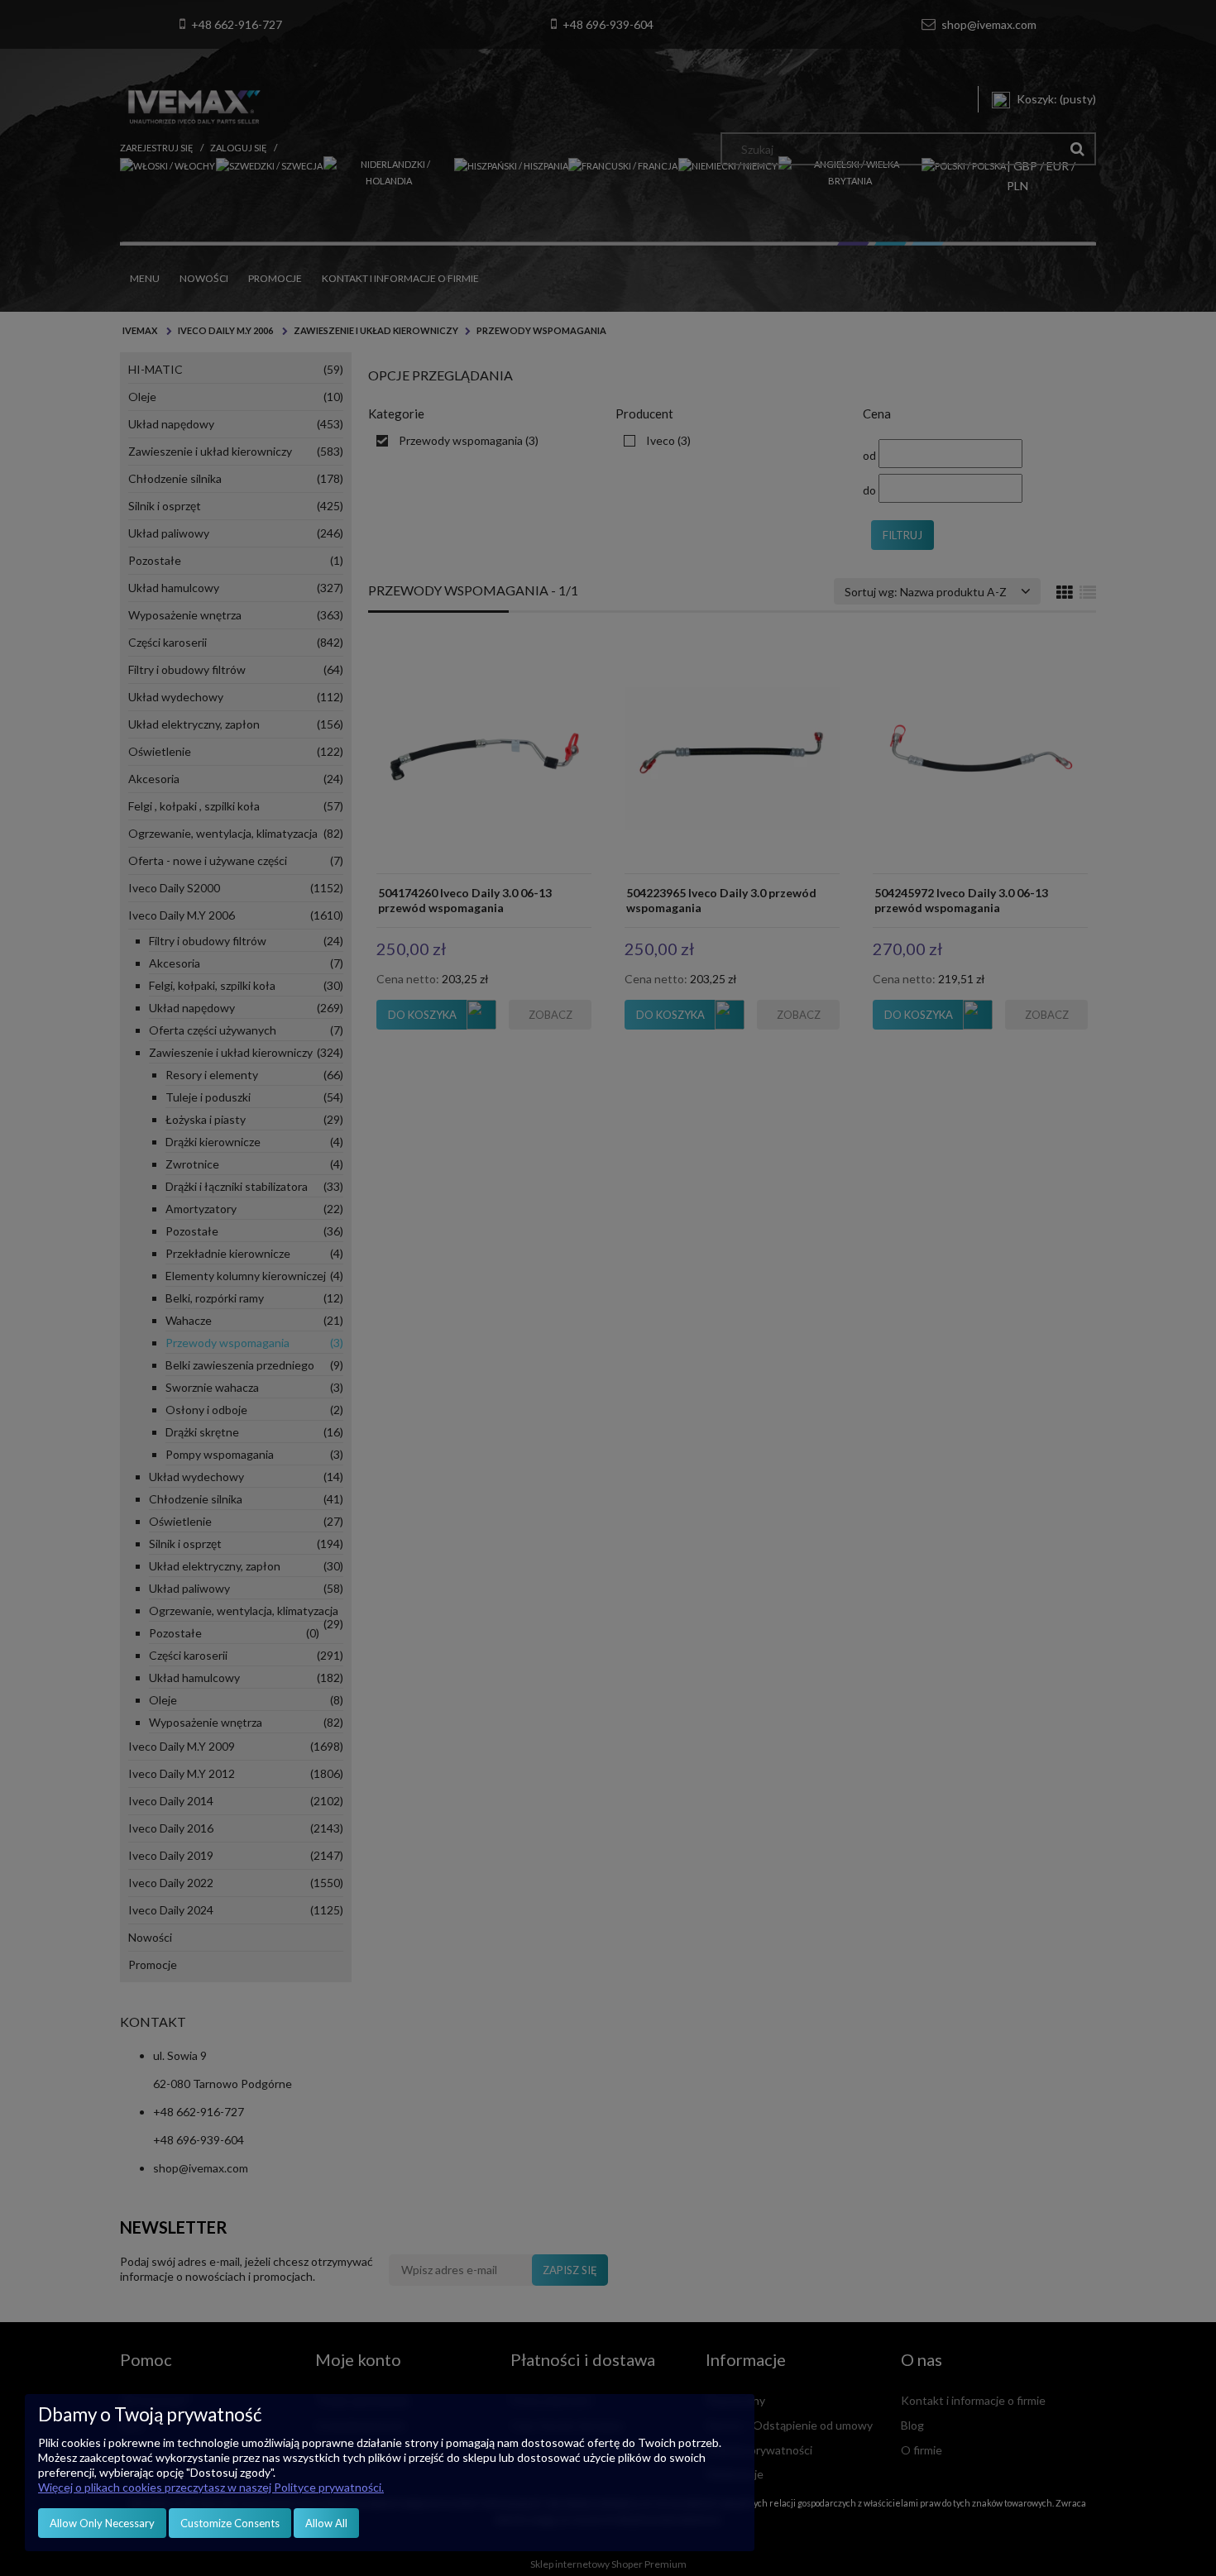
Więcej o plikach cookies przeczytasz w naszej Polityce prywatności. (211, 2487)
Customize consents (230, 2523)
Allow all (326, 2523)
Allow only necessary (102, 2523)
